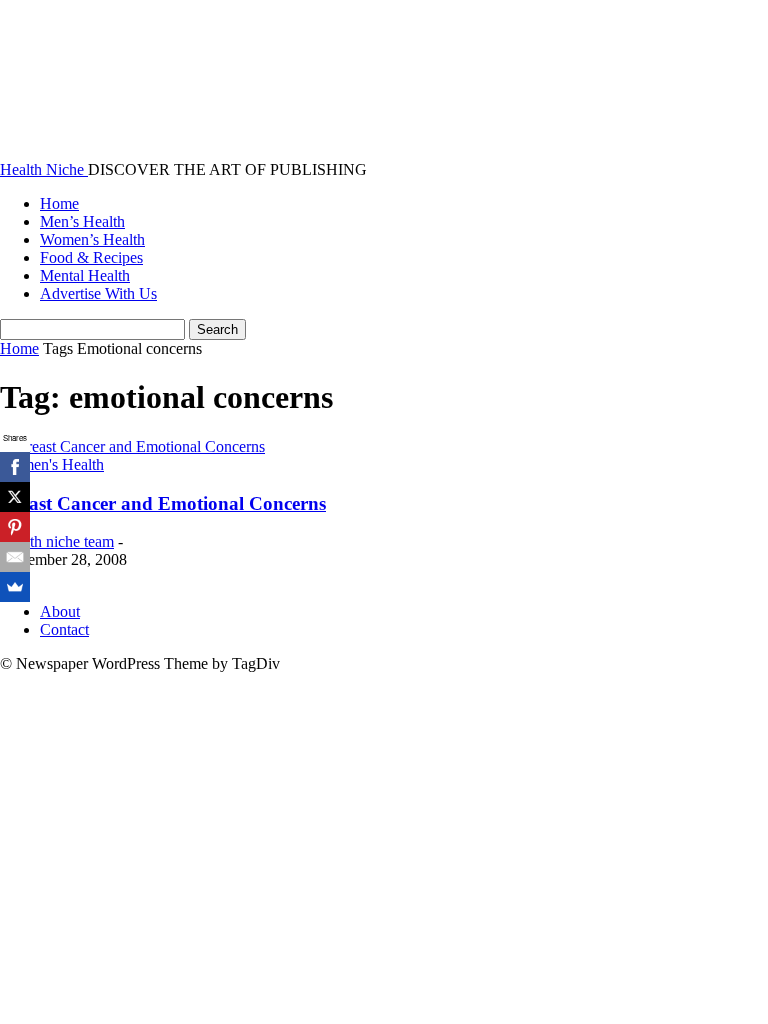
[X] (15, 497)
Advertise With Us (98, 293)
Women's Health (52, 464)
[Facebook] (15, 467)
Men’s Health (82, 221)
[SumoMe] (15, 587)
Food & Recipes (91, 257)
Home (59, 203)
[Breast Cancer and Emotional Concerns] (132, 446)
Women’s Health (92, 239)
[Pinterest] (15, 527)
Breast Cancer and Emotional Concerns (163, 503)
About (60, 611)
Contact (64, 629)
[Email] (15, 557)
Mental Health (85, 275)
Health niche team (57, 541)
